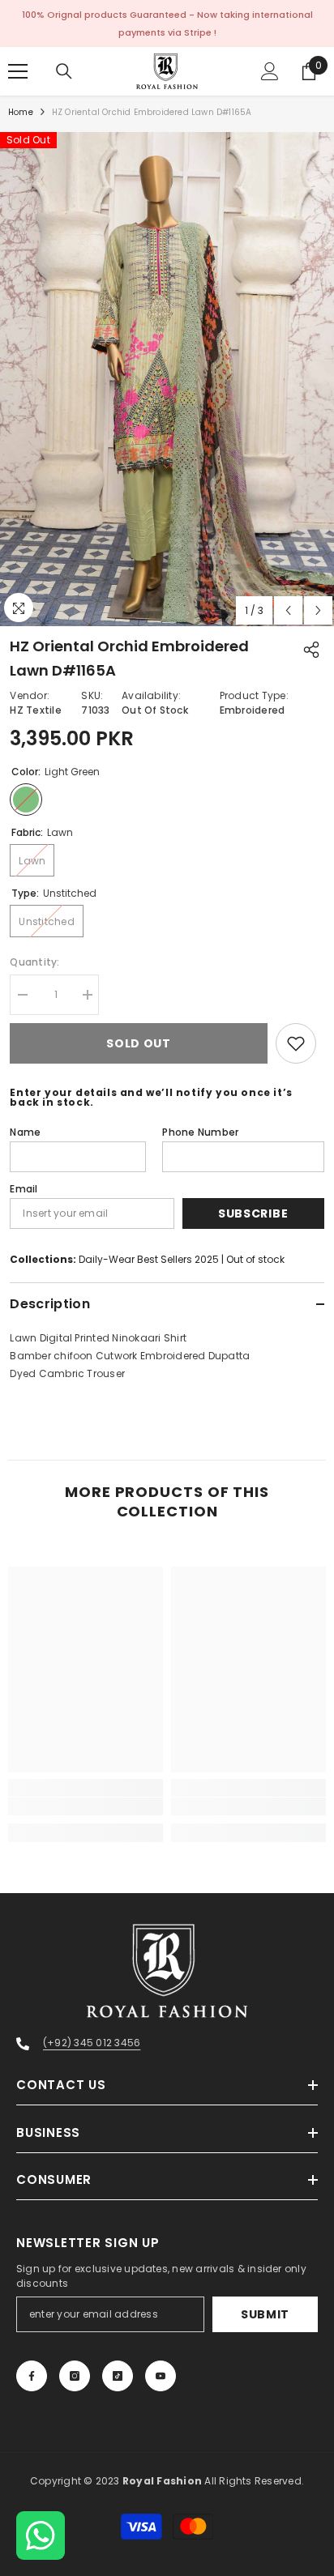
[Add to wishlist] (296, 1043)
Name (25, 1132)
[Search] (64, 71)
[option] (167, 379)
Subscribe (253, 1213)
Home (21, 112)
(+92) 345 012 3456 (92, 2043)
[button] (288, 610)
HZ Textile (35, 710)
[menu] (18, 71)
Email (24, 1189)
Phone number (200, 1132)
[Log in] (270, 71)
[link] (86, 1806)
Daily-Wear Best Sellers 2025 (149, 1259)
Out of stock (255, 1259)
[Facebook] (32, 2376)
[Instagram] (75, 2376)
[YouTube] (161, 2376)
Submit (265, 2314)
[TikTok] (118, 2376)
